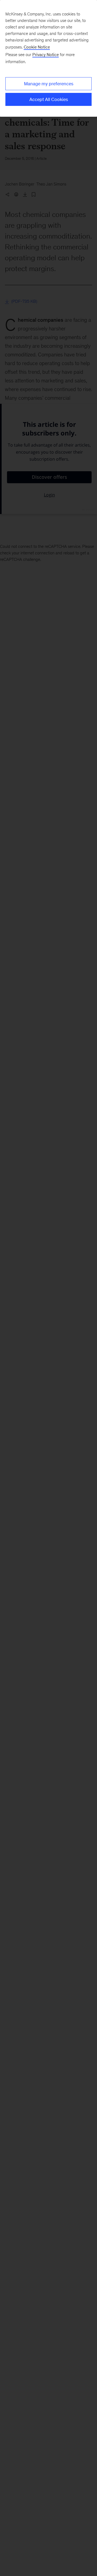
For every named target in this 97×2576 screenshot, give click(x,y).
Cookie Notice (37, 47)
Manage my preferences (49, 84)
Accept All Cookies (49, 99)
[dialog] (48, 58)
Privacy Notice (46, 55)
